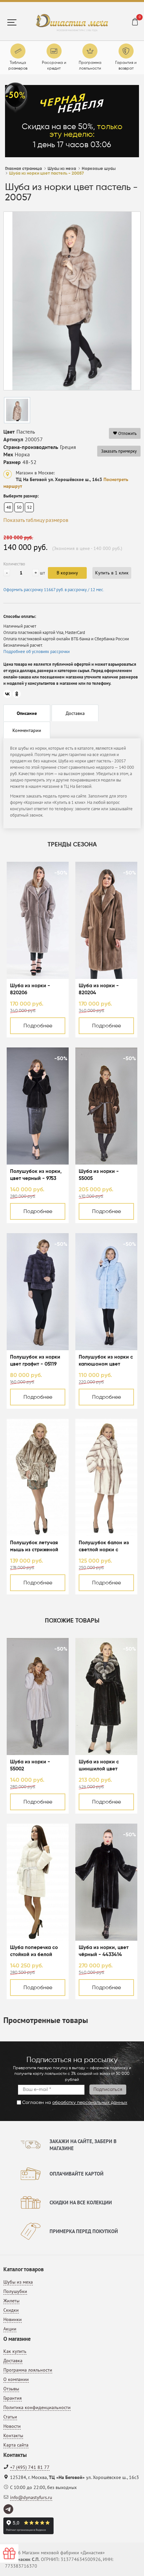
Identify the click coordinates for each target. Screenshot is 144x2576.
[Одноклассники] (17, 694)
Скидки (11, 2310)
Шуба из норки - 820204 (99, 989)
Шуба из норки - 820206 (30, 989)
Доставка (13, 2361)
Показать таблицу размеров (36, 520)
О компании (16, 2379)
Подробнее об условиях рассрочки (37, 652)
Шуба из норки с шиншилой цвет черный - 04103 (99, 1766)
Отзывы (11, 2389)
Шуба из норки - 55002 (30, 1765)
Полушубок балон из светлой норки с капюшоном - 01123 (104, 1547)
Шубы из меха (18, 2282)
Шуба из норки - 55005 (99, 1175)
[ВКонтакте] (7, 694)
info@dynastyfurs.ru (31, 2497)
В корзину (67, 573)
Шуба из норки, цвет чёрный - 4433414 (104, 1951)
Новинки (13, 2319)
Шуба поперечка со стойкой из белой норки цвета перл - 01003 (34, 1952)
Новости (12, 2426)
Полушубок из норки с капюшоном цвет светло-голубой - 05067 (106, 1361)
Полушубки (15, 2291)
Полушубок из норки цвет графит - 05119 (35, 1361)
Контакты (13, 2435)
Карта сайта (16, 2445)
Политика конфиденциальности (37, 2407)
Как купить (15, 2351)
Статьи (10, 2417)
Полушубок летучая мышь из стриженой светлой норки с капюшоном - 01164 (34, 1547)
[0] (135, 23)
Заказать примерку (119, 451)
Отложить (127, 433)
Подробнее (38, 1026)
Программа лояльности (28, 2370)
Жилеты (11, 2301)
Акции (10, 2329)
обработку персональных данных (90, 2103)
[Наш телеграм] (9, 2509)
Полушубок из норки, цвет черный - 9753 (36, 1175)
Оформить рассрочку (54, 590)
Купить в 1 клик (112, 573)
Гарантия (13, 2398)
